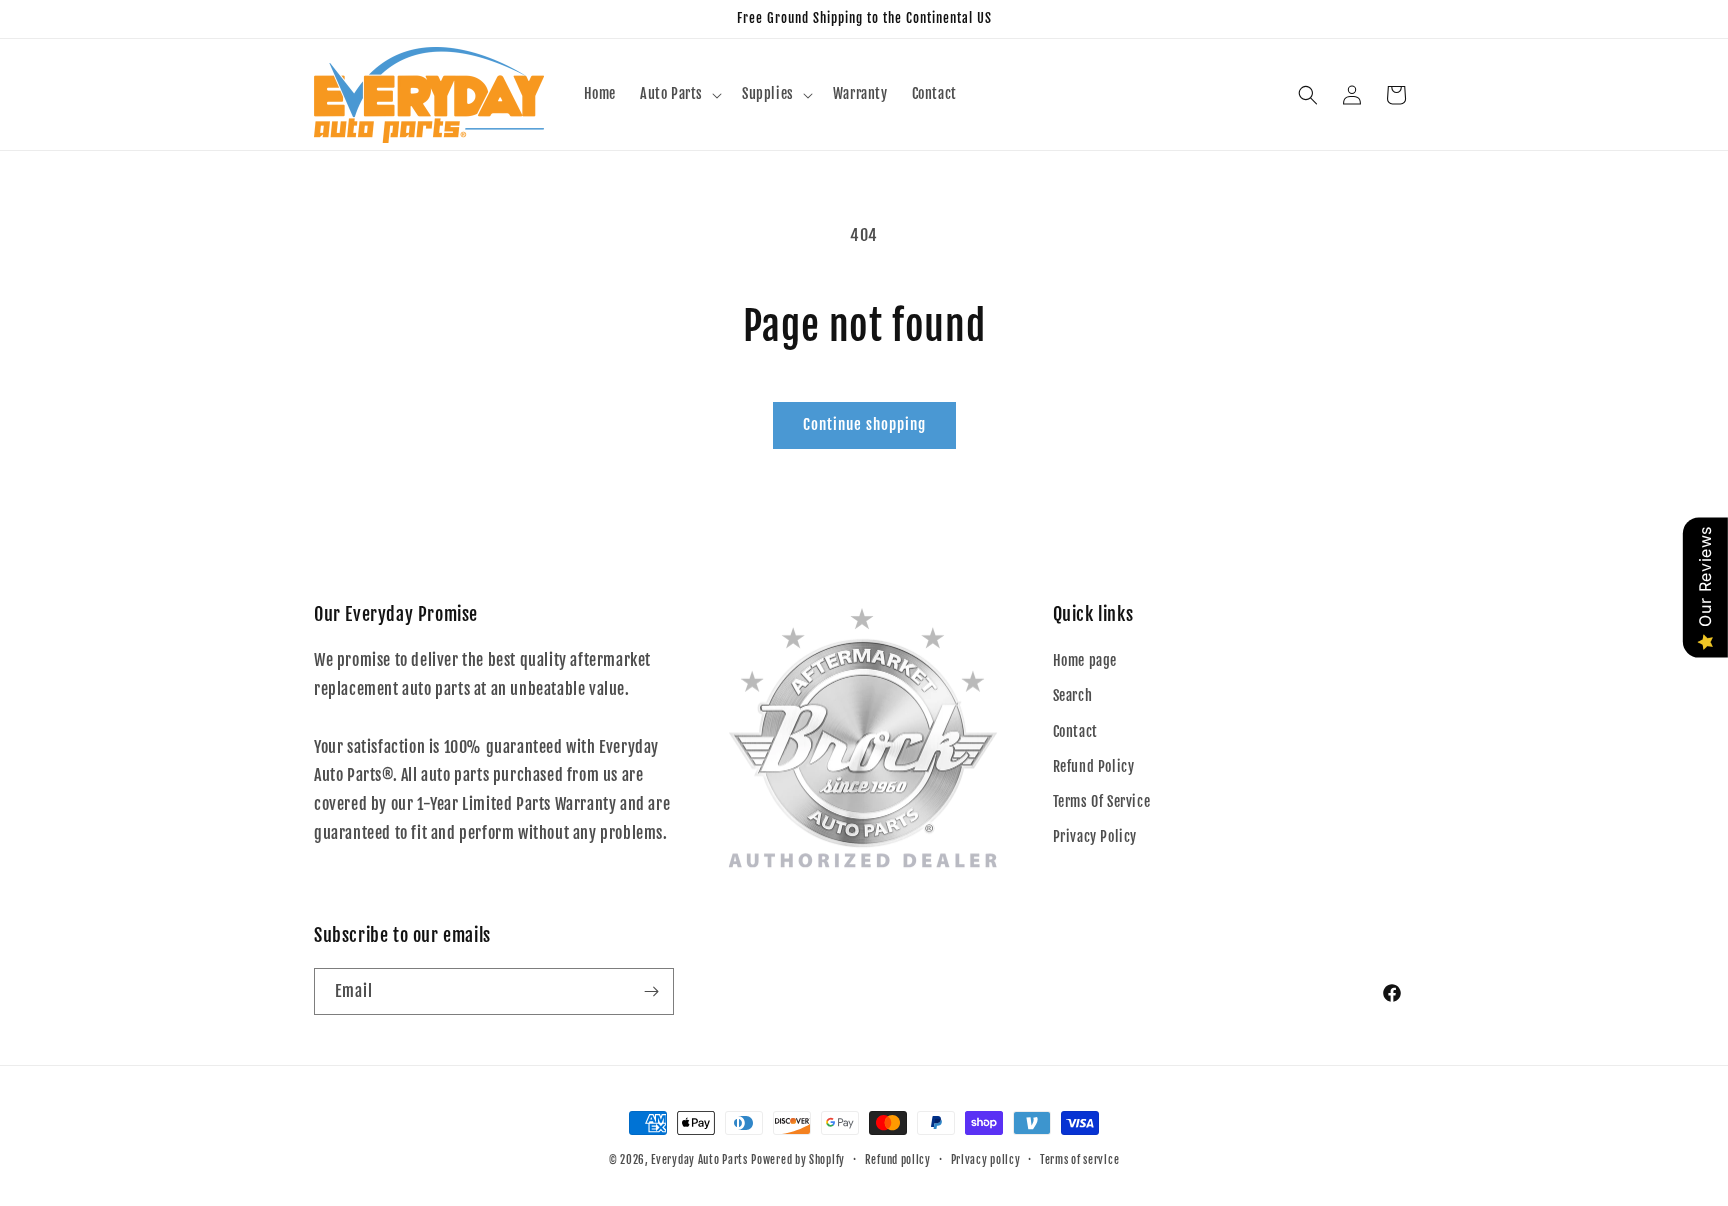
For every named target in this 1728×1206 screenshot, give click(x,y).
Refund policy (898, 1160)
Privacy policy (986, 1160)
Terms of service (1079, 1160)
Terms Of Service (1102, 801)
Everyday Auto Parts (699, 1160)
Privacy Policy (1095, 836)
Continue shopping (864, 424)
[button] (679, 94)
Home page (1085, 660)
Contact (1075, 731)
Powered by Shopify (798, 1160)
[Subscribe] (651, 991)
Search (1073, 695)
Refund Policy (1094, 766)
